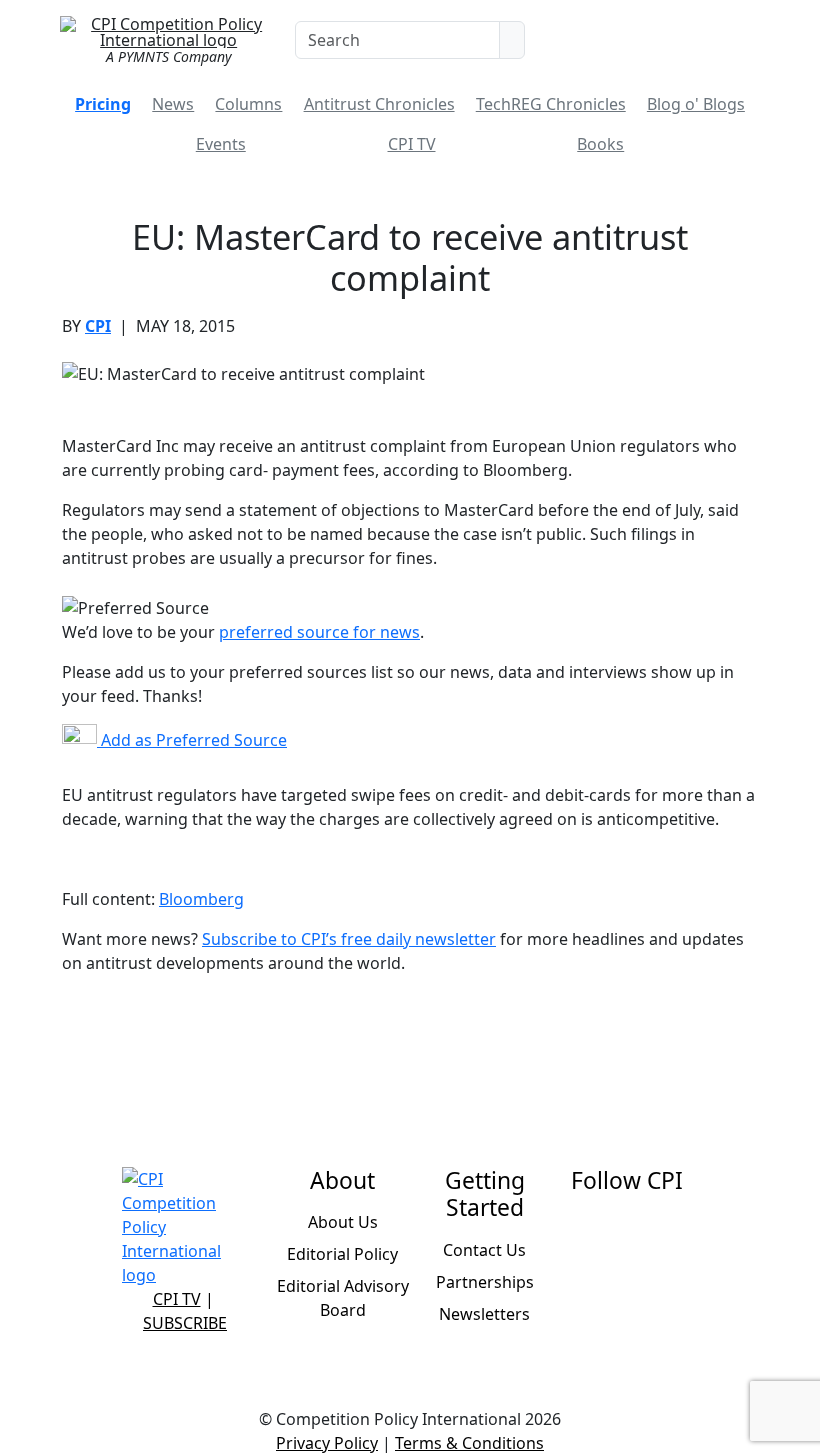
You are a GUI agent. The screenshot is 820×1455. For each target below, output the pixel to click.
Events (221, 144)
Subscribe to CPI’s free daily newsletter (349, 939)
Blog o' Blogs (696, 104)
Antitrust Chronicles (379, 104)
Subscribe (185, 1323)
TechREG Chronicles (551, 104)
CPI (98, 326)
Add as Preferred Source (192, 740)
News (173, 104)
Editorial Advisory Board (343, 1298)
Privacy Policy (327, 1443)
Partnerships (485, 1282)
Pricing (103, 104)
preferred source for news (319, 632)
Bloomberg (201, 899)
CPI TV (412, 144)
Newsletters (484, 1314)
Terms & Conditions (469, 1443)
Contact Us (484, 1250)
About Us (343, 1222)
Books (600, 144)
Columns (248, 104)
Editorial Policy (342, 1254)
